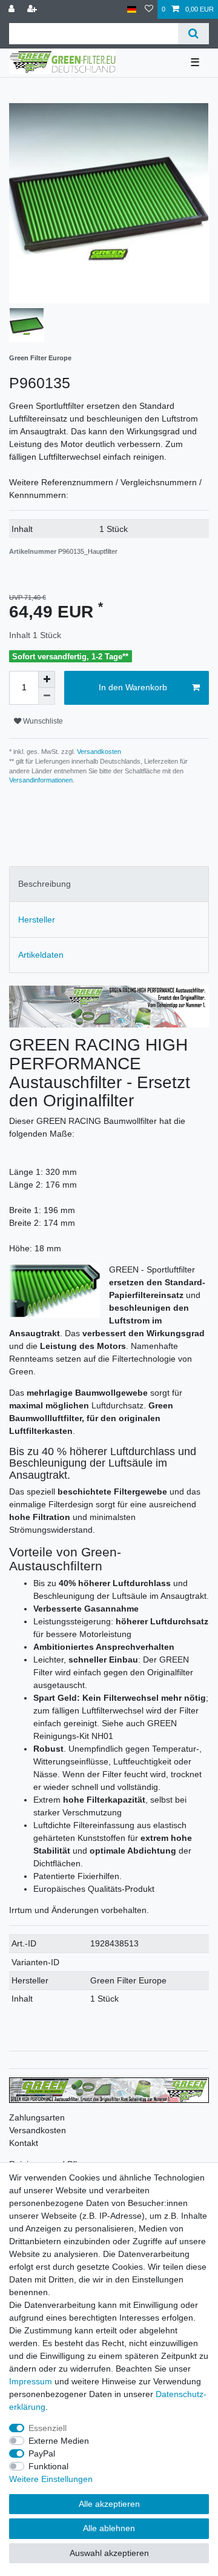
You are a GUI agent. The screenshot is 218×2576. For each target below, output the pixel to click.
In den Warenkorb (133, 687)
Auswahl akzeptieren (109, 2553)
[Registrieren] (33, 9)
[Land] (132, 9)
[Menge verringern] (47, 696)
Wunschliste (42, 721)
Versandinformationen (41, 780)
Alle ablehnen (109, 2528)
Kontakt (24, 2143)
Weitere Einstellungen (51, 2479)
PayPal (42, 2453)
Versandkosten (98, 752)
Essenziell (48, 2428)
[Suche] (193, 34)
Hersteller (37, 920)
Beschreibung (45, 884)
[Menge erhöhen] (47, 679)
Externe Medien (59, 2441)
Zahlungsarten (37, 2117)
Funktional (48, 2466)
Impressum (31, 2381)
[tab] (109, 884)
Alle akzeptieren (109, 2504)
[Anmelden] (13, 9)
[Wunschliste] (149, 9)
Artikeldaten (41, 955)
